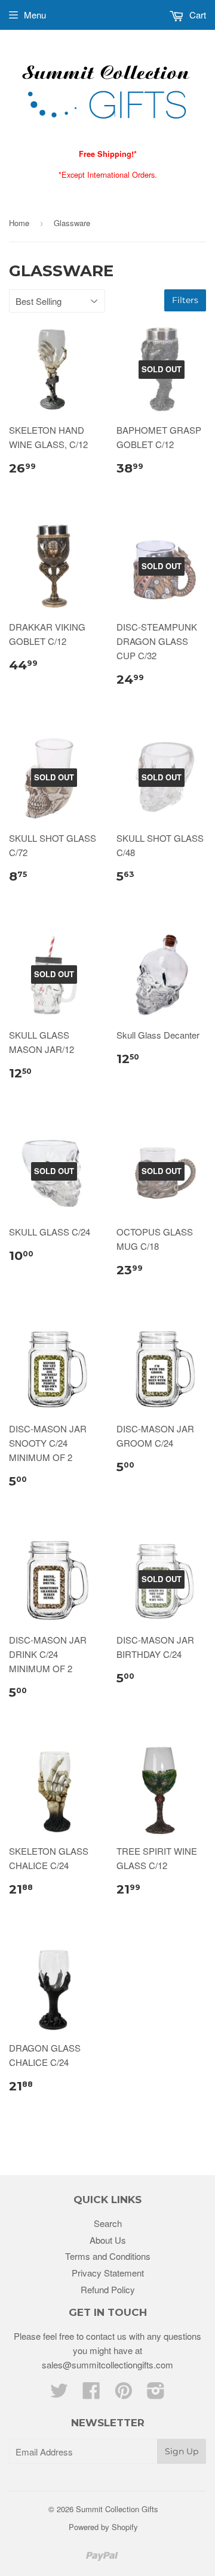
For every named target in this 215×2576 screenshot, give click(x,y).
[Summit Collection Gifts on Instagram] (156, 2394)
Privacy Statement (108, 2273)
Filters (185, 300)
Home (19, 223)
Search (108, 2223)
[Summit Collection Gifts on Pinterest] (124, 2394)
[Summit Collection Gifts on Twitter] (59, 2394)
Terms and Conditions (108, 2256)
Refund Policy (108, 2289)
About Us (108, 2240)
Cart (196, 15)
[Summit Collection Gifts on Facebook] (91, 2394)
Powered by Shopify (103, 2527)
